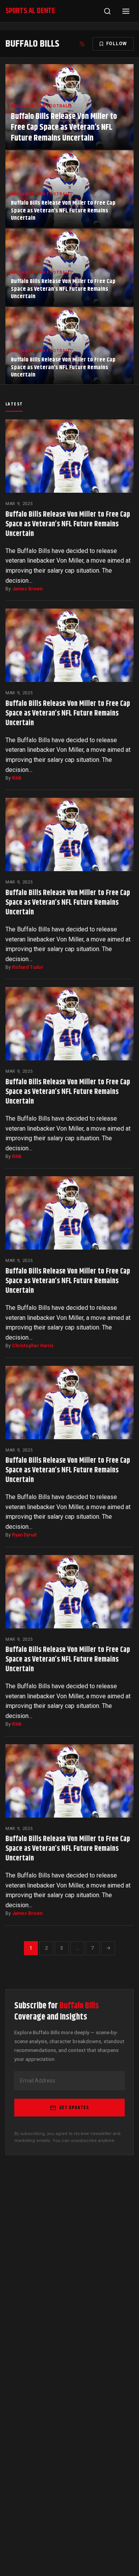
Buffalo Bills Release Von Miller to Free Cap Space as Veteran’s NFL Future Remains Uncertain (68, 524)
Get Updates (74, 2108)
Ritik (17, 778)
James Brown (27, 589)
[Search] (107, 11)
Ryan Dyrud (24, 1535)
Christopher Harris (33, 1346)
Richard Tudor (28, 967)
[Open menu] (126, 11)
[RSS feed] (82, 44)
